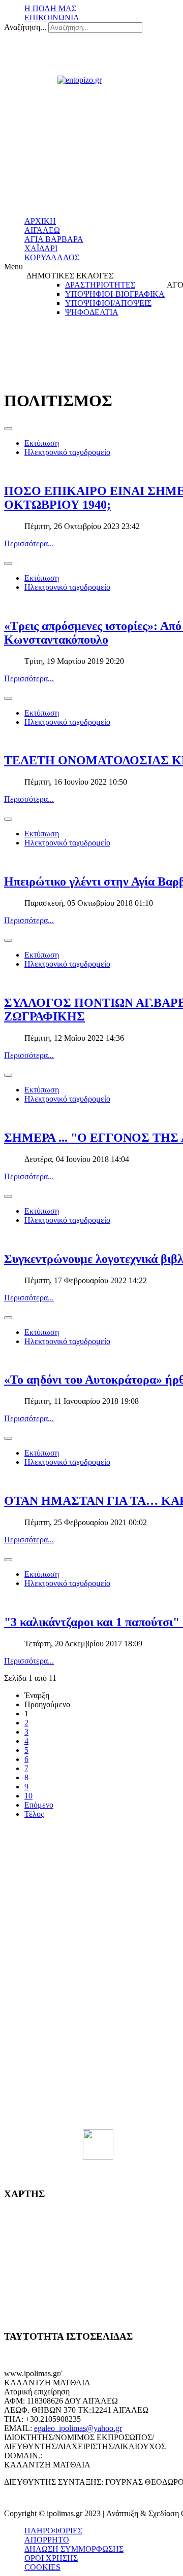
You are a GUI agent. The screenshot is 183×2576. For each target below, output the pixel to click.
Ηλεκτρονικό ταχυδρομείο (67, 452)
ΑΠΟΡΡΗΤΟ (47, 2540)
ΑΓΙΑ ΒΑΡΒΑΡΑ (54, 239)
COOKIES (42, 2567)
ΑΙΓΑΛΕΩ (42, 230)
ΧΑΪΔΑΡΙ (41, 248)
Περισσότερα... (29, 543)
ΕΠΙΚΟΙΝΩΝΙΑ (52, 17)
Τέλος (34, 1814)
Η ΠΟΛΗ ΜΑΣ (50, 8)
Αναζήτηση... (25, 27)
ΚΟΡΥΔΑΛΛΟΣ (52, 257)
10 (28, 1796)
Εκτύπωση (42, 443)
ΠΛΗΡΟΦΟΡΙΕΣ (53, 2531)
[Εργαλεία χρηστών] (8, 429)
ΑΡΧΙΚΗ (40, 221)
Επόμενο (39, 1805)
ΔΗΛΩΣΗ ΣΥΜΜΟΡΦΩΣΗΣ (74, 2549)
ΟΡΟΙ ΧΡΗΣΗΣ (51, 2558)
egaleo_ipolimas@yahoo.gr (78, 2428)
